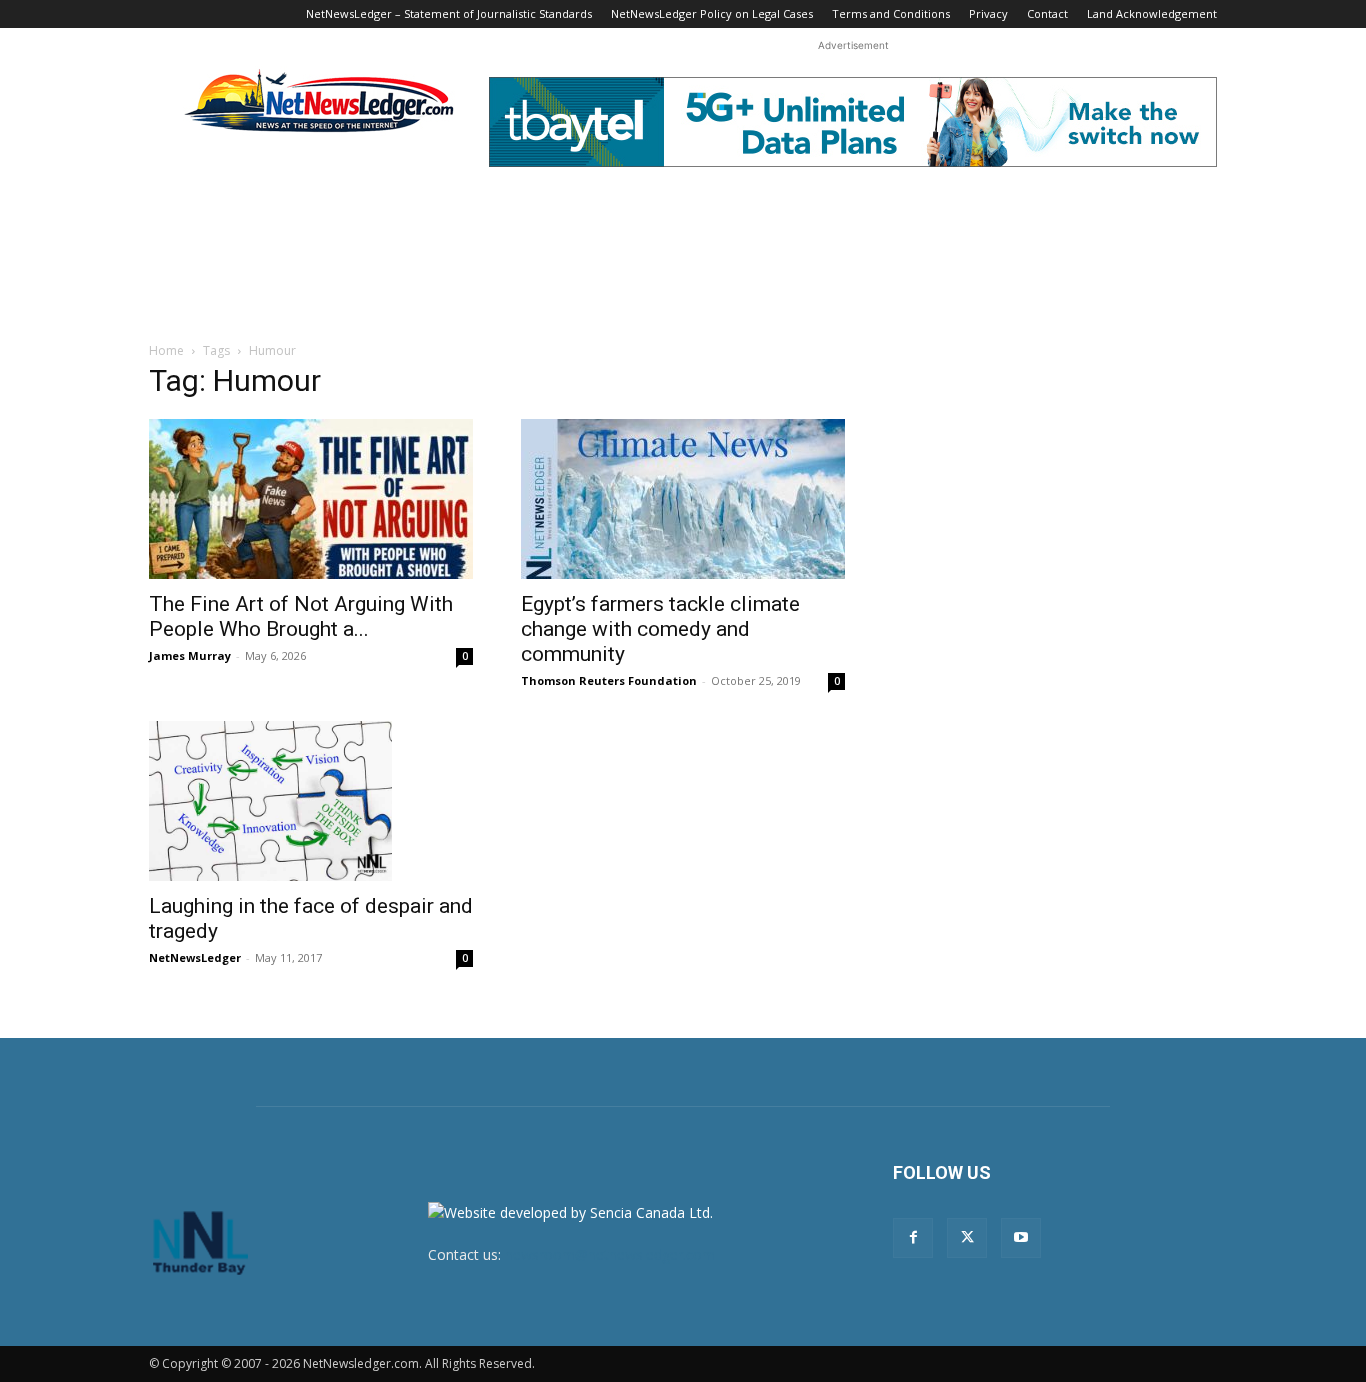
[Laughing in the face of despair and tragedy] (311, 801)
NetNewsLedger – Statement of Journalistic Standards (449, 13)
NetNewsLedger (195, 957)
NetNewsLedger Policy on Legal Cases (712, 13)
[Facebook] (913, 1238)
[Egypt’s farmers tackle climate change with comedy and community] (683, 499)
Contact (1047, 13)
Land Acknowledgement (1152, 13)
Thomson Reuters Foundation (609, 680)
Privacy (988, 13)
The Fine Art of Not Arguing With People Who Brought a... (301, 616)
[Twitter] (967, 1238)
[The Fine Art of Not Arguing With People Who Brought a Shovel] (311, 499)
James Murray (190, 655)
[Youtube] (1021, 1238)
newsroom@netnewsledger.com (610, 1254)
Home (166, 350)
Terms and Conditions (891, 13)
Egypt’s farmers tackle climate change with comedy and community (660, 629)
